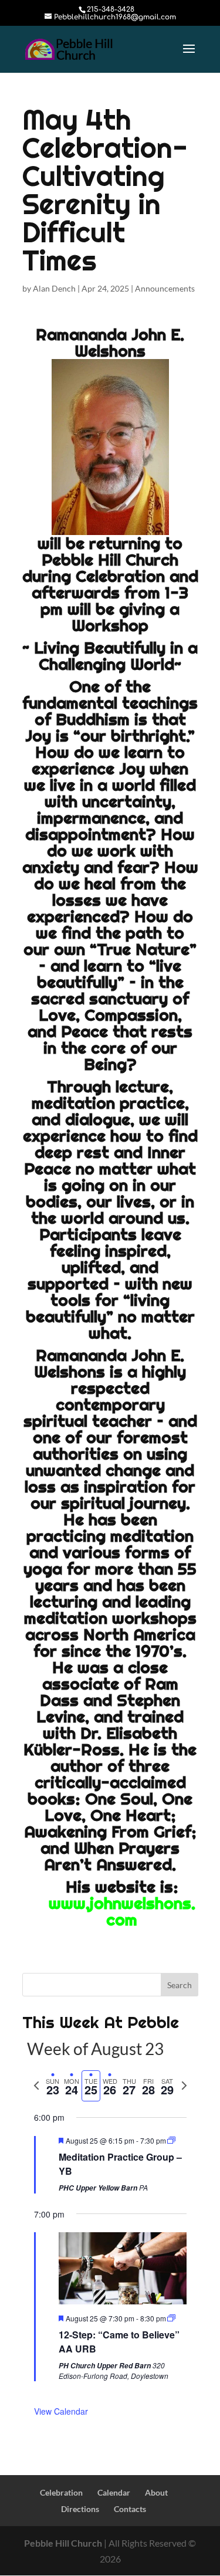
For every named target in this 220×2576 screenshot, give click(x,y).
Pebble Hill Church (63, 2543)
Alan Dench (54, 288)
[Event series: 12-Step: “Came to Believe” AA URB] (171, 2318)
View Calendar (61, 2411)
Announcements (165, 288)
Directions (80, 2509)
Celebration (61, 2492)
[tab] (53, 2086)
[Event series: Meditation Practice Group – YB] (171, 2140)
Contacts (130, 2509)
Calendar (114, 2492)
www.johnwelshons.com (122, 1911)
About (156, 2492)
